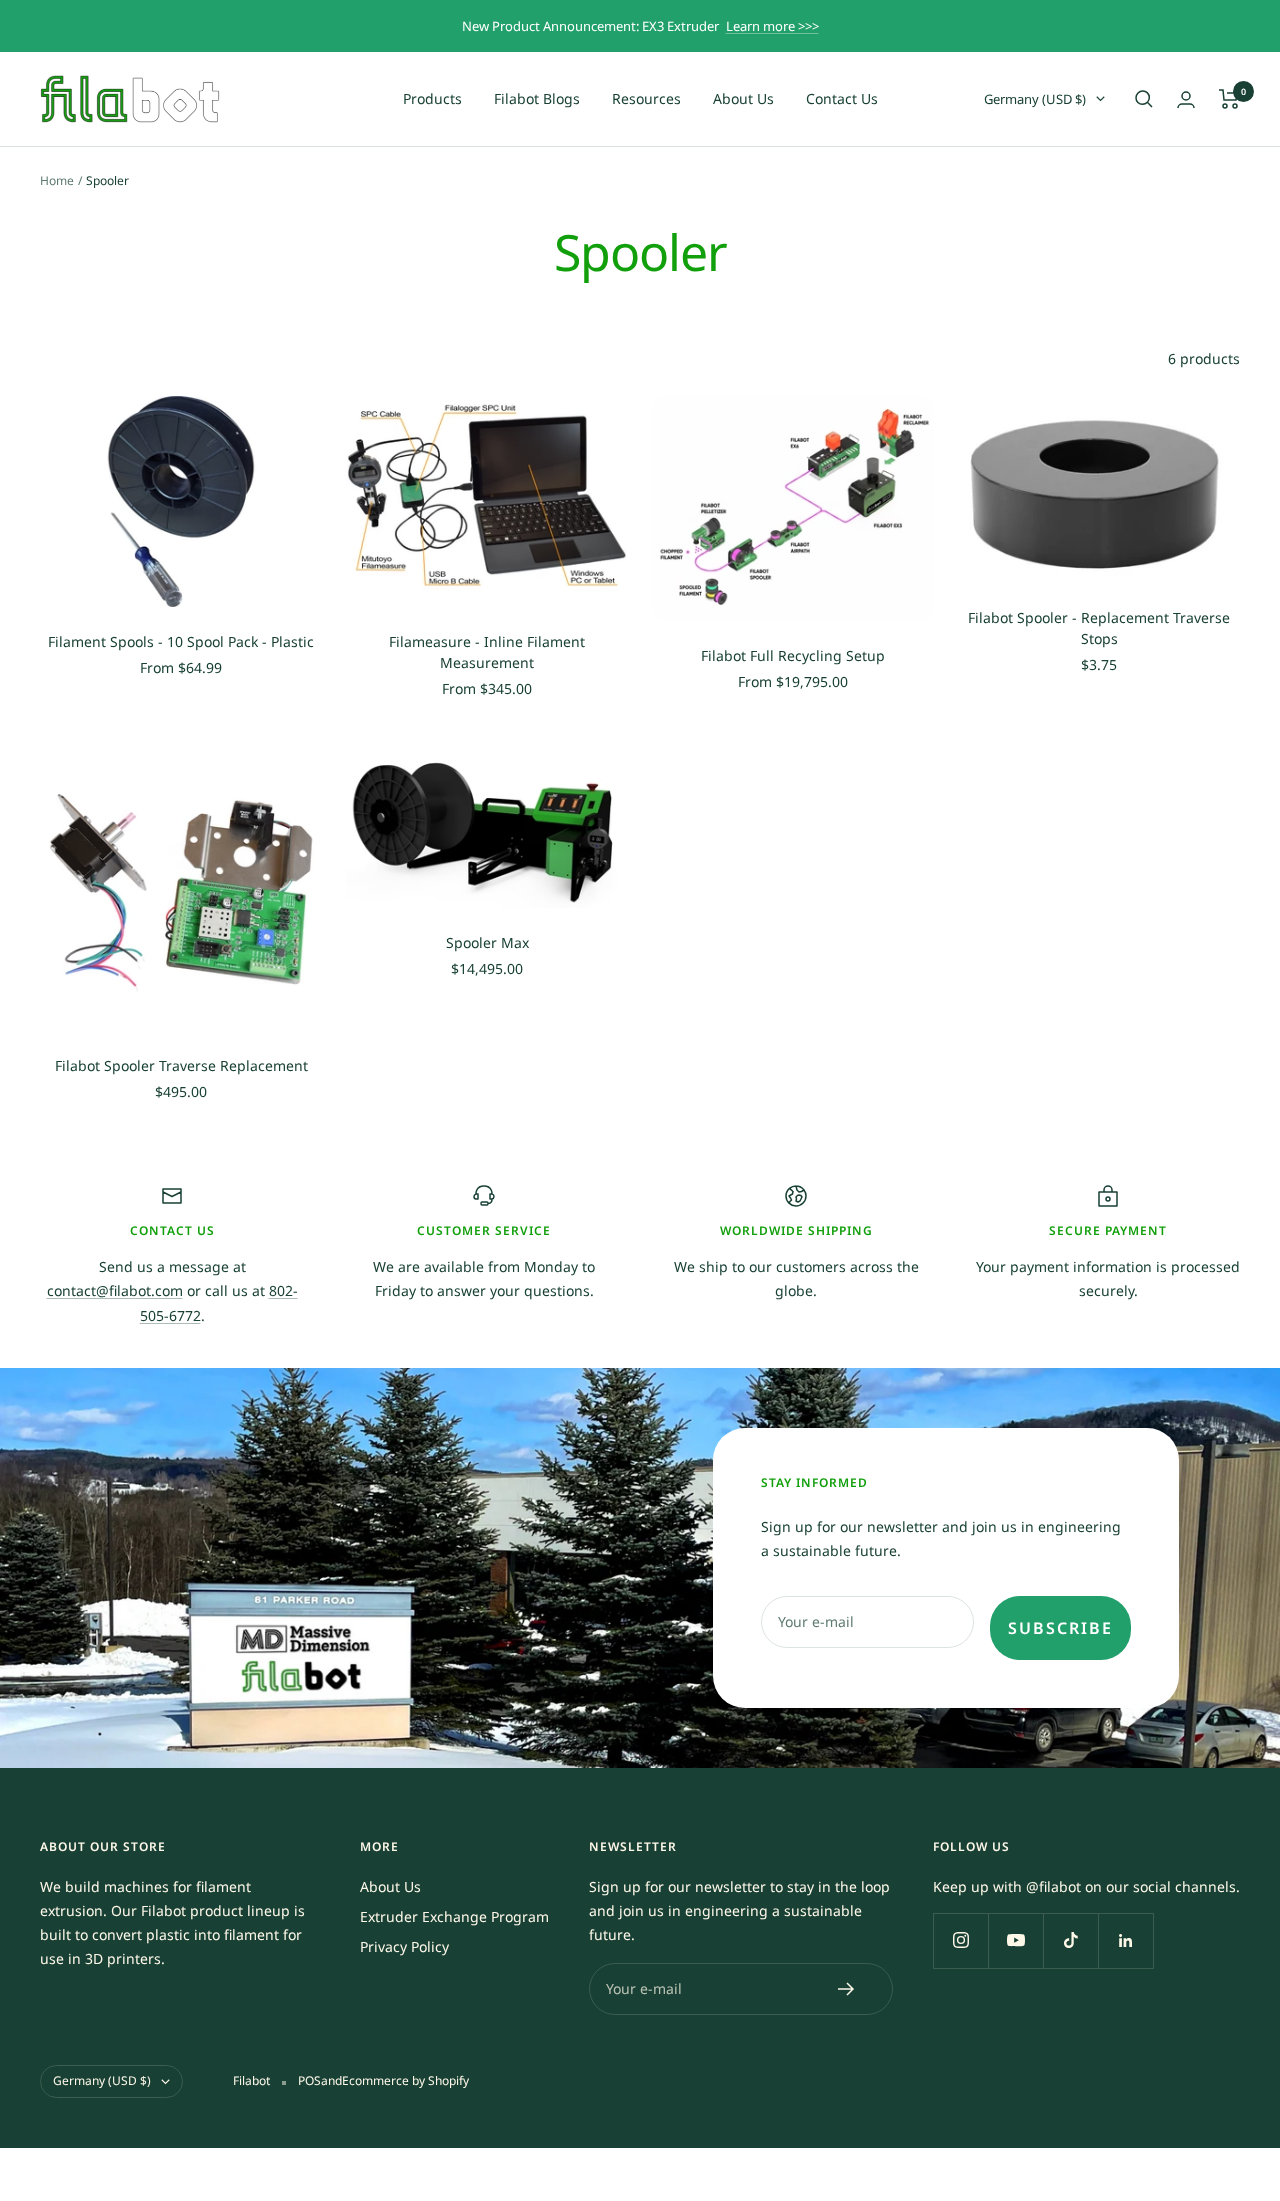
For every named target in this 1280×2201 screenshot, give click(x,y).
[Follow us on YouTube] (1015, 1940)
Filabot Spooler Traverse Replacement (181, 1065)
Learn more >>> (772, 26)
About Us (743, 98)
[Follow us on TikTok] (1070, 1940)
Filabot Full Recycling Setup (793, 655)
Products (432, 98)
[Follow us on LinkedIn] (1125, 1940)
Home (57, 180)
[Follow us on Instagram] (960, 1940)
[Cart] (1229, 99)
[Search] (1144, 99)
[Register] (846, 1989)
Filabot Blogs (537, 98)
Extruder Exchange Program (454, 1916)
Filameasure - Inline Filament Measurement (487, 652)
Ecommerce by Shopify (405, 2080)
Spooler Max (487, 942)
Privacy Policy (404, 1946)
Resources (646, 98)
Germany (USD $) (1035, 99)
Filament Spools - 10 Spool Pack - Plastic (181, 641)
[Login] (1186, 99)
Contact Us (842, 98)
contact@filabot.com (115, 1290)
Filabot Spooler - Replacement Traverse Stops (1099, 628)
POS (309, 2080)
